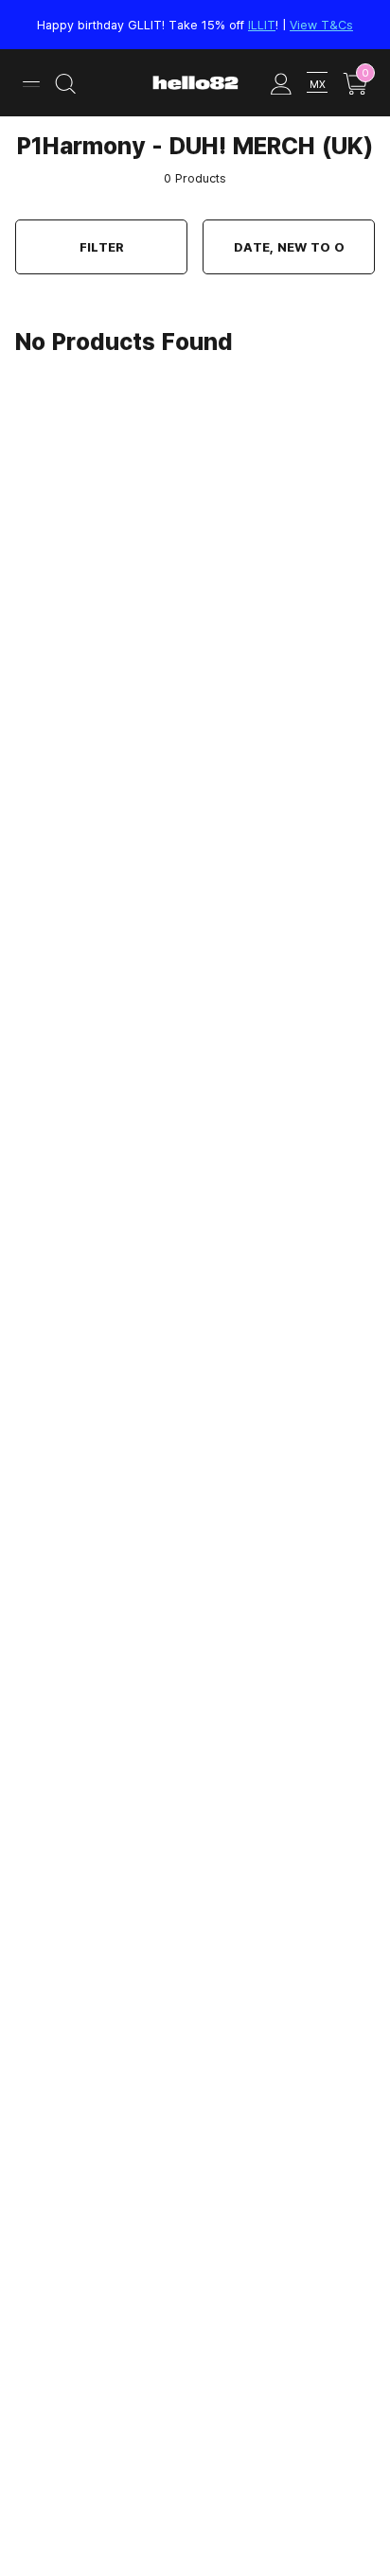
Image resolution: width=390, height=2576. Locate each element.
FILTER (102, 247)
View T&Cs (321, 25)
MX (318, 84)
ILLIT (262, 25)
